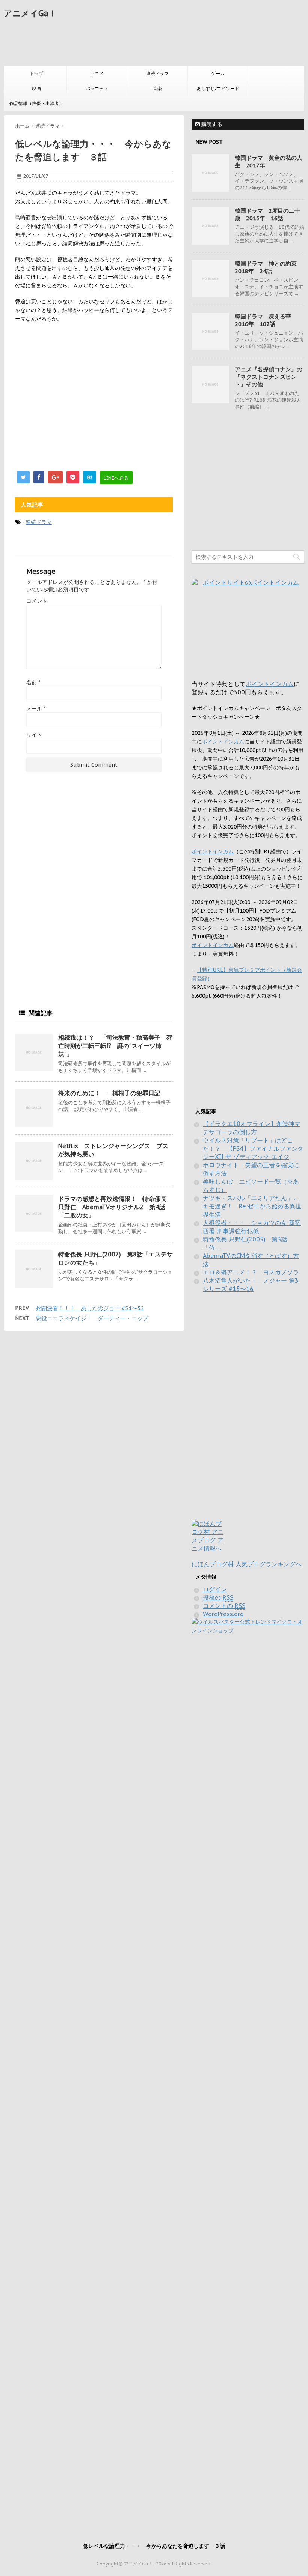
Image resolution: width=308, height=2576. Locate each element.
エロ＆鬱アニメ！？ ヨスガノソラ (251, 1272)
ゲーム (218, 73)
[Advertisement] (140, 44)
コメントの (224, 1606)
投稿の (218, 1597)
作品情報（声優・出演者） (36, 103)
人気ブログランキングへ (269, 1564)
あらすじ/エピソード (218, 88)
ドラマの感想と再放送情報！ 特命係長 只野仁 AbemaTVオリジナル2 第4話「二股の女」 (112, 1207)
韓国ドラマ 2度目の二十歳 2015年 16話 (267, 214)
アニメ (97, 73)
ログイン (215, 1589)
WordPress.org (223, 1614)
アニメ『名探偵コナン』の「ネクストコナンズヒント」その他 (269, 377)
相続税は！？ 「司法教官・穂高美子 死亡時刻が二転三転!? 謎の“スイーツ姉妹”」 (115, 1046)
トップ (36, 73)
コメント (37, 601)
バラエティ (97, 88)
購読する (211, 124)
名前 (33, 682)
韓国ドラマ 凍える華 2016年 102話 (266, 320)
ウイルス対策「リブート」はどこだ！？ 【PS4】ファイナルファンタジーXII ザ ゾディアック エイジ (253, 1148)
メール (36, 709)
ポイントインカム (270, 684)
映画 (36, 88)
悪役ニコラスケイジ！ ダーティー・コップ (92, 1318)
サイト (34, 735)
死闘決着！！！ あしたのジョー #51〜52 (90, 1308)
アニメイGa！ (30, 13)
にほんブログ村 (213, 1564)
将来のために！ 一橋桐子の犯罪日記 (109, 1093)
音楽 (157, 88)
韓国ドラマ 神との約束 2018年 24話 (269, 267)
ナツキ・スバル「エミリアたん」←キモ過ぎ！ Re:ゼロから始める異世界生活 (252, 1206)
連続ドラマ (157, 73)
